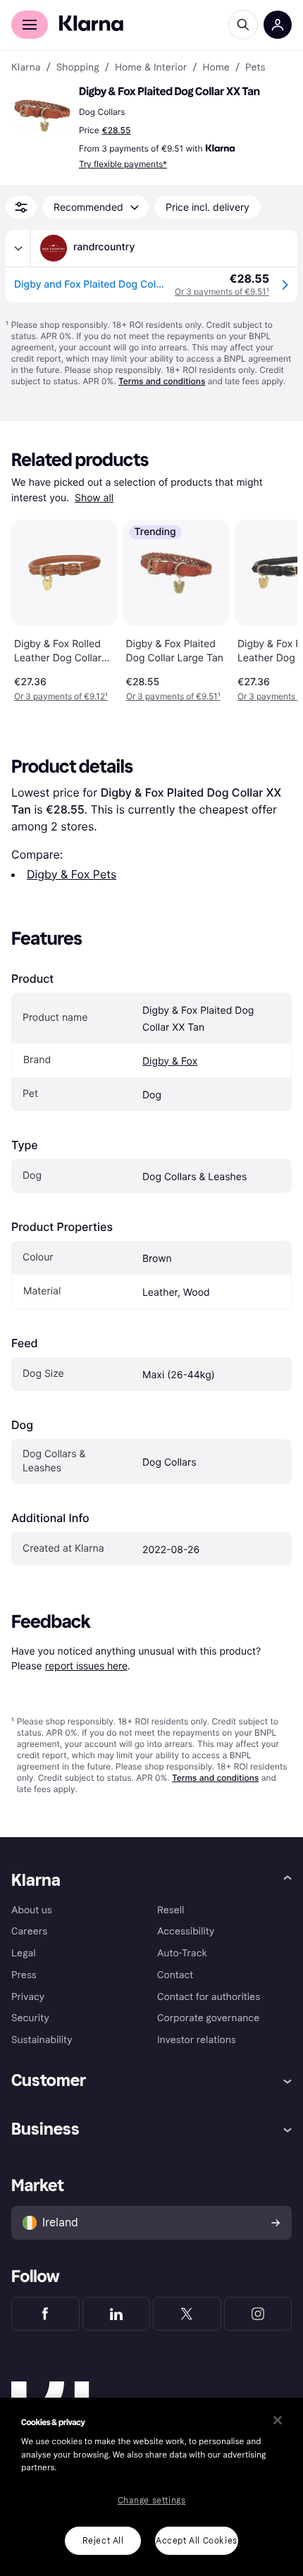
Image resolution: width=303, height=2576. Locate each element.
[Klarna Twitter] (187, 2314)
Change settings (152, 2501)
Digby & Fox (170, 1061)
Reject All (103, 2541)
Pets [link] (255, 68)
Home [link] (216, 68)
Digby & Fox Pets (72, 874)
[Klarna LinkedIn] (117, 2314)
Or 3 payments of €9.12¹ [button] (61, 696)
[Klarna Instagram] (258, 2314)
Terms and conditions (162, 381)
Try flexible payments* (123, 164)
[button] (42, 116)
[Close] (278, 2420)
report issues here (86, 1666)
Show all (94, 498)
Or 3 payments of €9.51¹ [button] (173, 696)
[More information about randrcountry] (18, 248)
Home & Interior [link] (151, 68)
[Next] (272, 608)
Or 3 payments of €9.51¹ (222, 292)
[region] (151, 2487)
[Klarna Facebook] (45, 2314)
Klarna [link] (26, 68)
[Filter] (21, 207)
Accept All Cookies (197, 2541)
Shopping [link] (78, 68)
